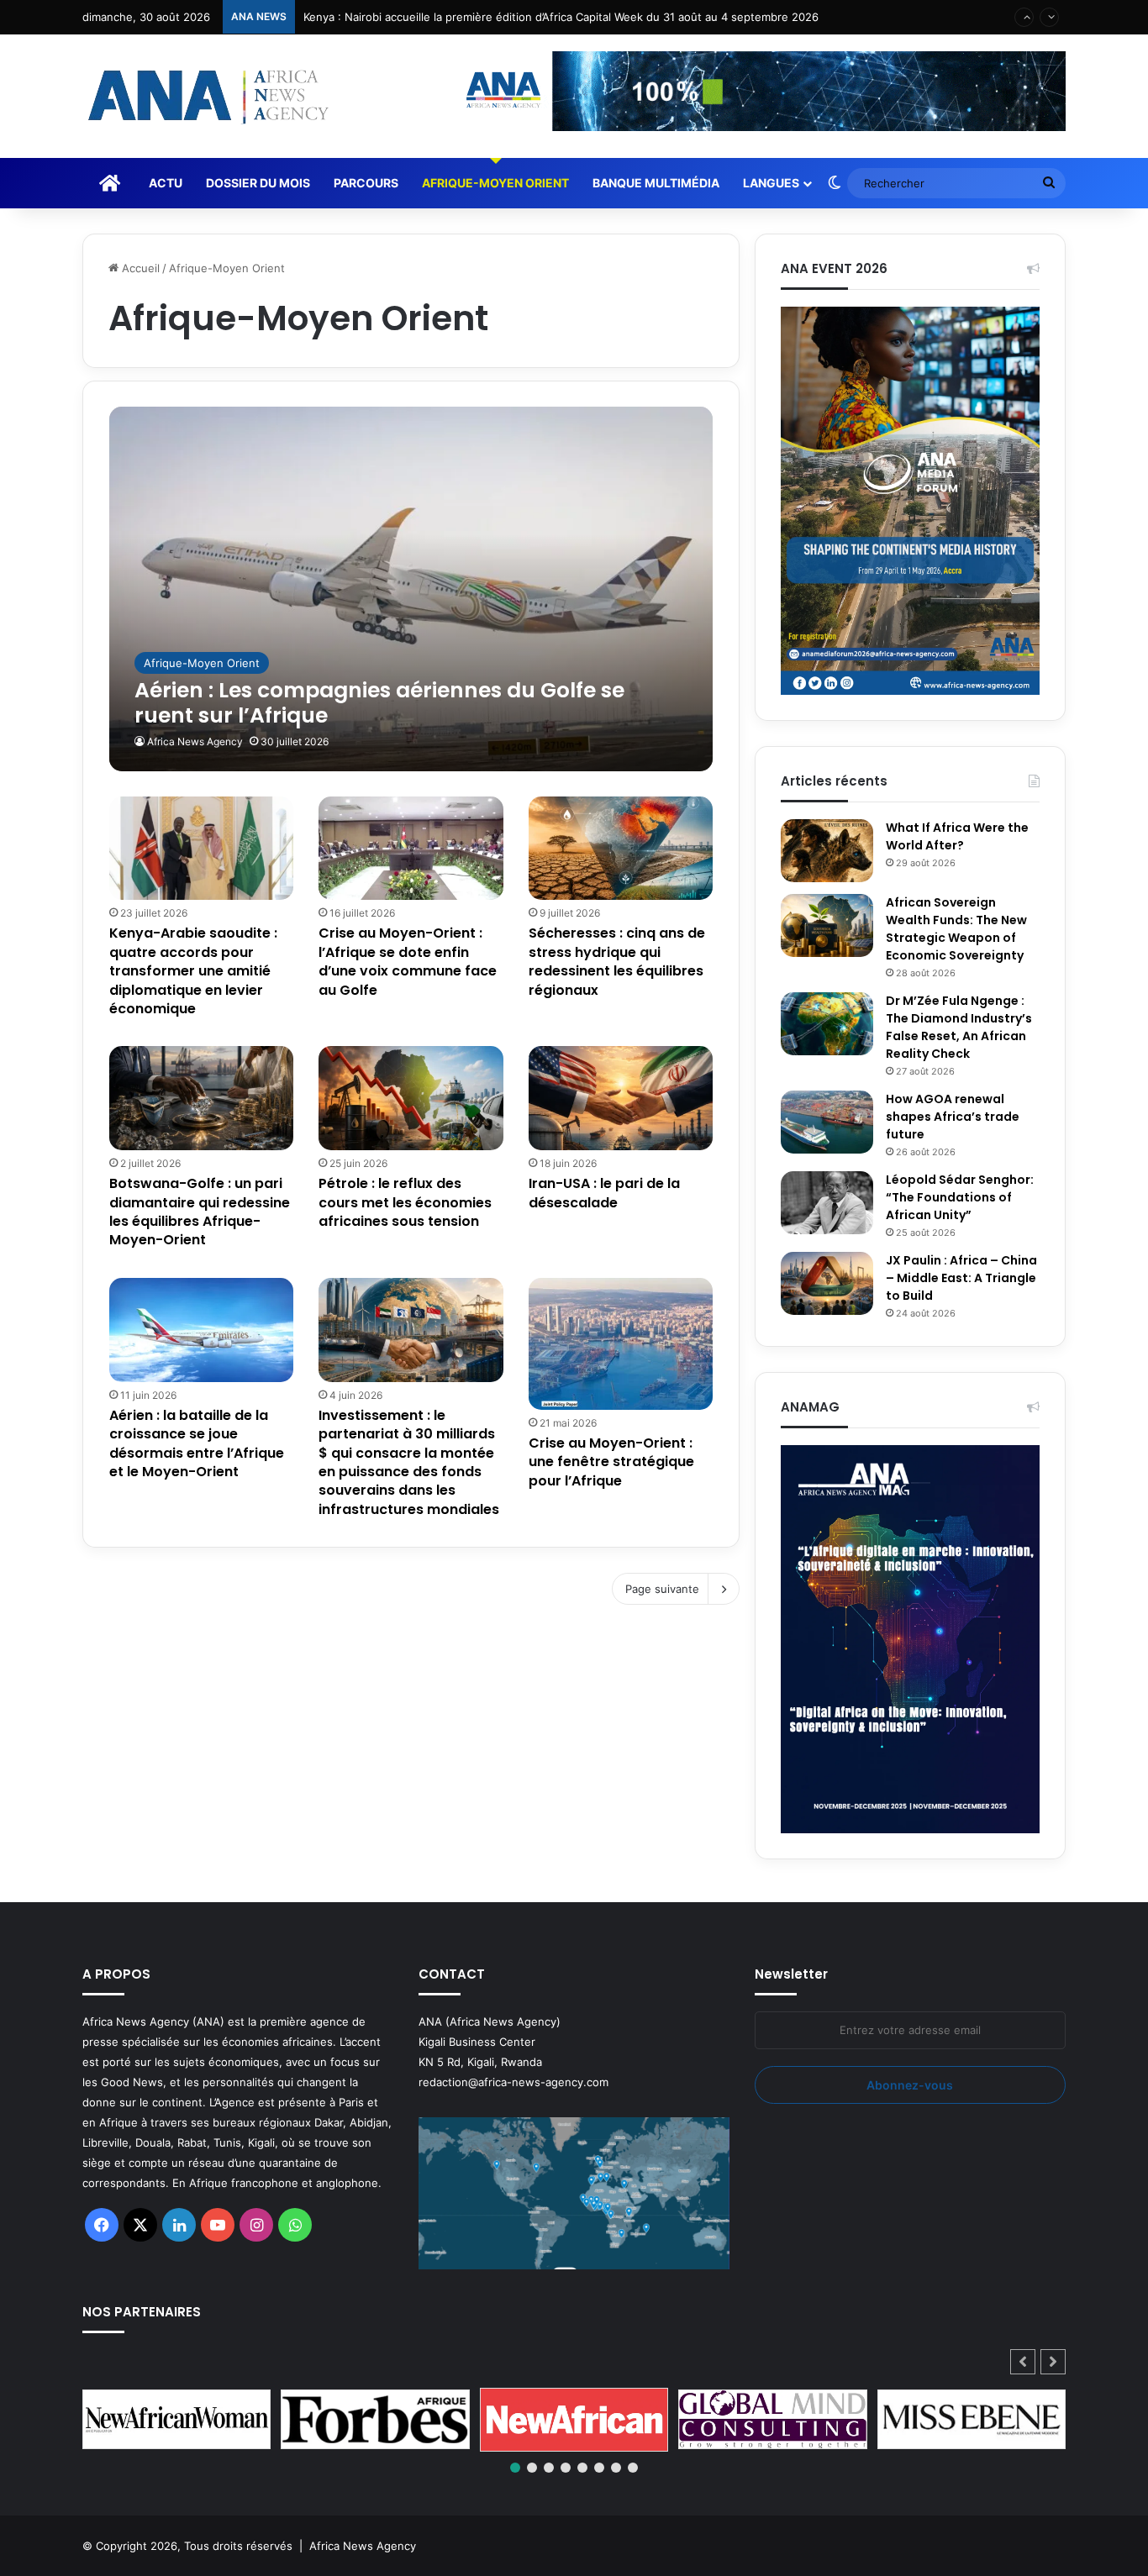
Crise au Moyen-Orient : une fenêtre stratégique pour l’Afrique (611, 1462)
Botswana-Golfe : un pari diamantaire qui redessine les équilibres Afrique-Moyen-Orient (200, 1212)
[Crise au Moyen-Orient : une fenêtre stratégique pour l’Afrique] (621, 1344)
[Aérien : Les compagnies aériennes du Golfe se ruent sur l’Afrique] (411, 589)
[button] (1053, 2362)
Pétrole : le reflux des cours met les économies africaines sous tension (405, 1202)
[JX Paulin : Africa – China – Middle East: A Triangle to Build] (827, 1283)
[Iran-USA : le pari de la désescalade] (621, 1098)
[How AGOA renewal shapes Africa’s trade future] (827, 1122)
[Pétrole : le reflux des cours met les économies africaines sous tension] (411, 1098)
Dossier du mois (258, 183)
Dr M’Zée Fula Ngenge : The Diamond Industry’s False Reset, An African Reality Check (959, 1027)
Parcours (366, 183)
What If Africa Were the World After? (957, 836)
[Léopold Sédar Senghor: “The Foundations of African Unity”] (827, 1203)
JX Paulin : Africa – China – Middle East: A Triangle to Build (961, 1278)
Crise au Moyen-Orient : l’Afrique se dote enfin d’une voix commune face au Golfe (408, 961)
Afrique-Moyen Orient (495, 183)
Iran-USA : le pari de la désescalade (604, 1193)
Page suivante (662, 1589)
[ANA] (206, 96)
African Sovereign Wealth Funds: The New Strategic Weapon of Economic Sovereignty (956, 929)
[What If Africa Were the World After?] (827, 851)
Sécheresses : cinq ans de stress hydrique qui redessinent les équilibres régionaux (617, 961)
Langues (771, 183)
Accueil (139, 268)
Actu (166, 183)
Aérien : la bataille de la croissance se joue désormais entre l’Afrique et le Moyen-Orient (197, 1443)
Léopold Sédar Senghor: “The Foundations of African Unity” (960, 1197)
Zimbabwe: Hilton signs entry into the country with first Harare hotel (484, 34)
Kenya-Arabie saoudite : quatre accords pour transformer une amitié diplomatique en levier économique (193, 971)
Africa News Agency (195, 741)
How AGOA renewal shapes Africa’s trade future (953, 1117)
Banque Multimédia (656, 183)
